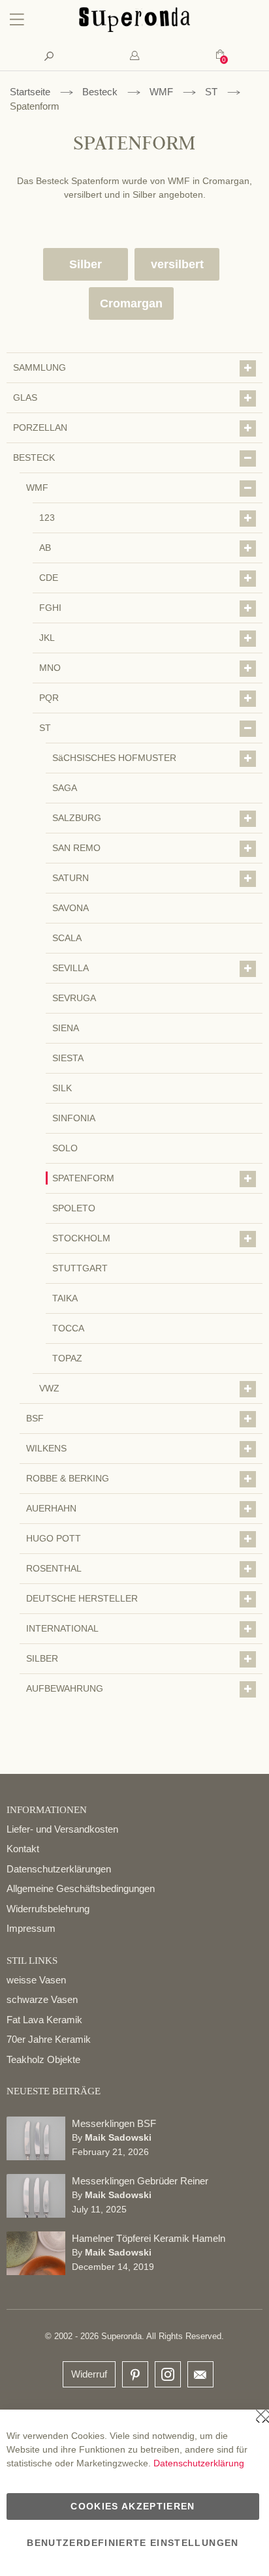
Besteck (100, 92)
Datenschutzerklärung (199, 2463)
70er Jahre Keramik (49, 2039)
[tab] (135, 56)
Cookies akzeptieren (133, 2506)
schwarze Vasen (42, 1999)
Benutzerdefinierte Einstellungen (133, 2543)
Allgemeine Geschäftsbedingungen (81, 1888)
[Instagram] (168, 2371)
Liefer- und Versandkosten (62, 1829)
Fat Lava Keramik (44, 2020)
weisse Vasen (36, 1980)
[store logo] (134, 29)
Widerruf (89, 2374)
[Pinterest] (135, 2375)
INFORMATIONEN (47, 1810)
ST (211, 92)
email (200, 2374)
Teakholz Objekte (43, 2059)
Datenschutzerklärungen (59, 1869)
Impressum (31, 1928)
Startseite (30, 92)
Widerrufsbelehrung (48, 1909)
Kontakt (23, 1849)
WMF (161, 92)
